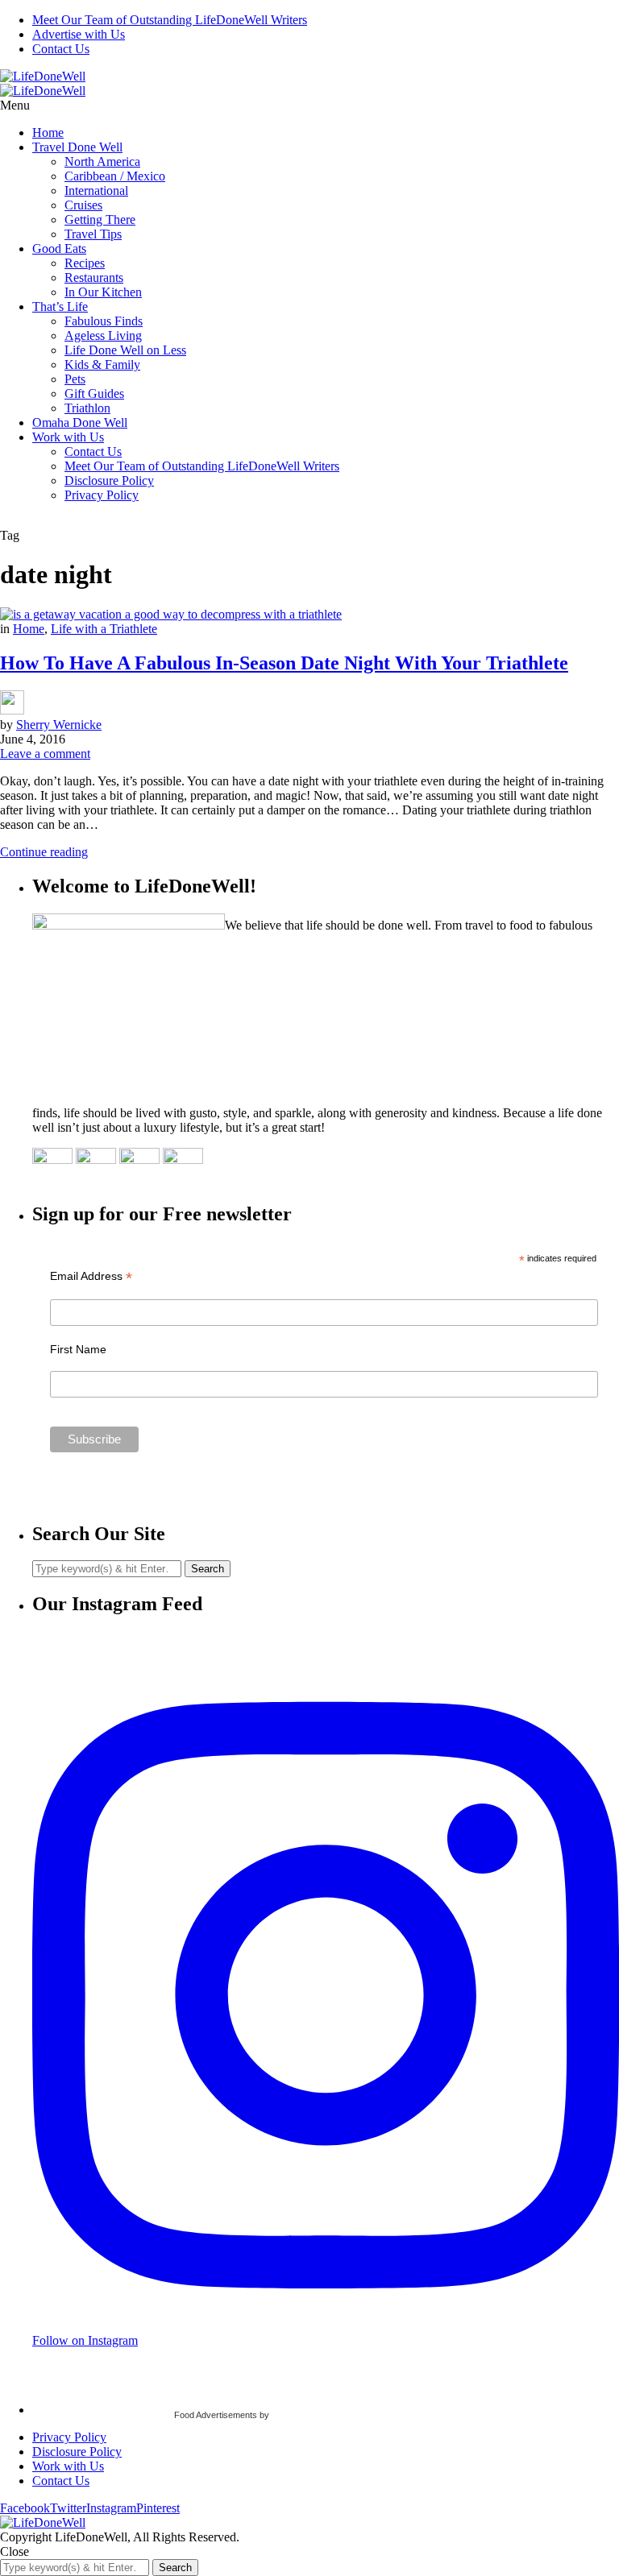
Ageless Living (103, 335)
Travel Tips (93, 234)
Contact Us (61, 49)
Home (48, 133)
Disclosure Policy (109, 480)
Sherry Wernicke (59, 725)
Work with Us (68, 437)
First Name (78, 1349)
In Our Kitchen (103, 292)
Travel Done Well (77, 147)
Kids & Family (102, 364)
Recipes (85, 263)
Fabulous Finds (104, 321)
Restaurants (94, 277)
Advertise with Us (79, 34)
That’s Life (60, 306)
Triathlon (87, 408)
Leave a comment (45, 754)
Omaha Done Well (80, 422)
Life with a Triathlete (104, 629)
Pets (75, 379)
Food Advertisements (216, 2415)
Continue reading (44, 852)
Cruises (83, 205)
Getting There (100, 219)
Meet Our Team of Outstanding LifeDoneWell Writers (170, 20)
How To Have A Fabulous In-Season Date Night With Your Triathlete (284, 663)
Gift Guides (94, 393)
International (96, 191)
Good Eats (59, 248)
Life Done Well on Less (125, 350)
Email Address (91, 1276)
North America (102, 162)
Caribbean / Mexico (115, 176)
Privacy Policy (102, 495)
